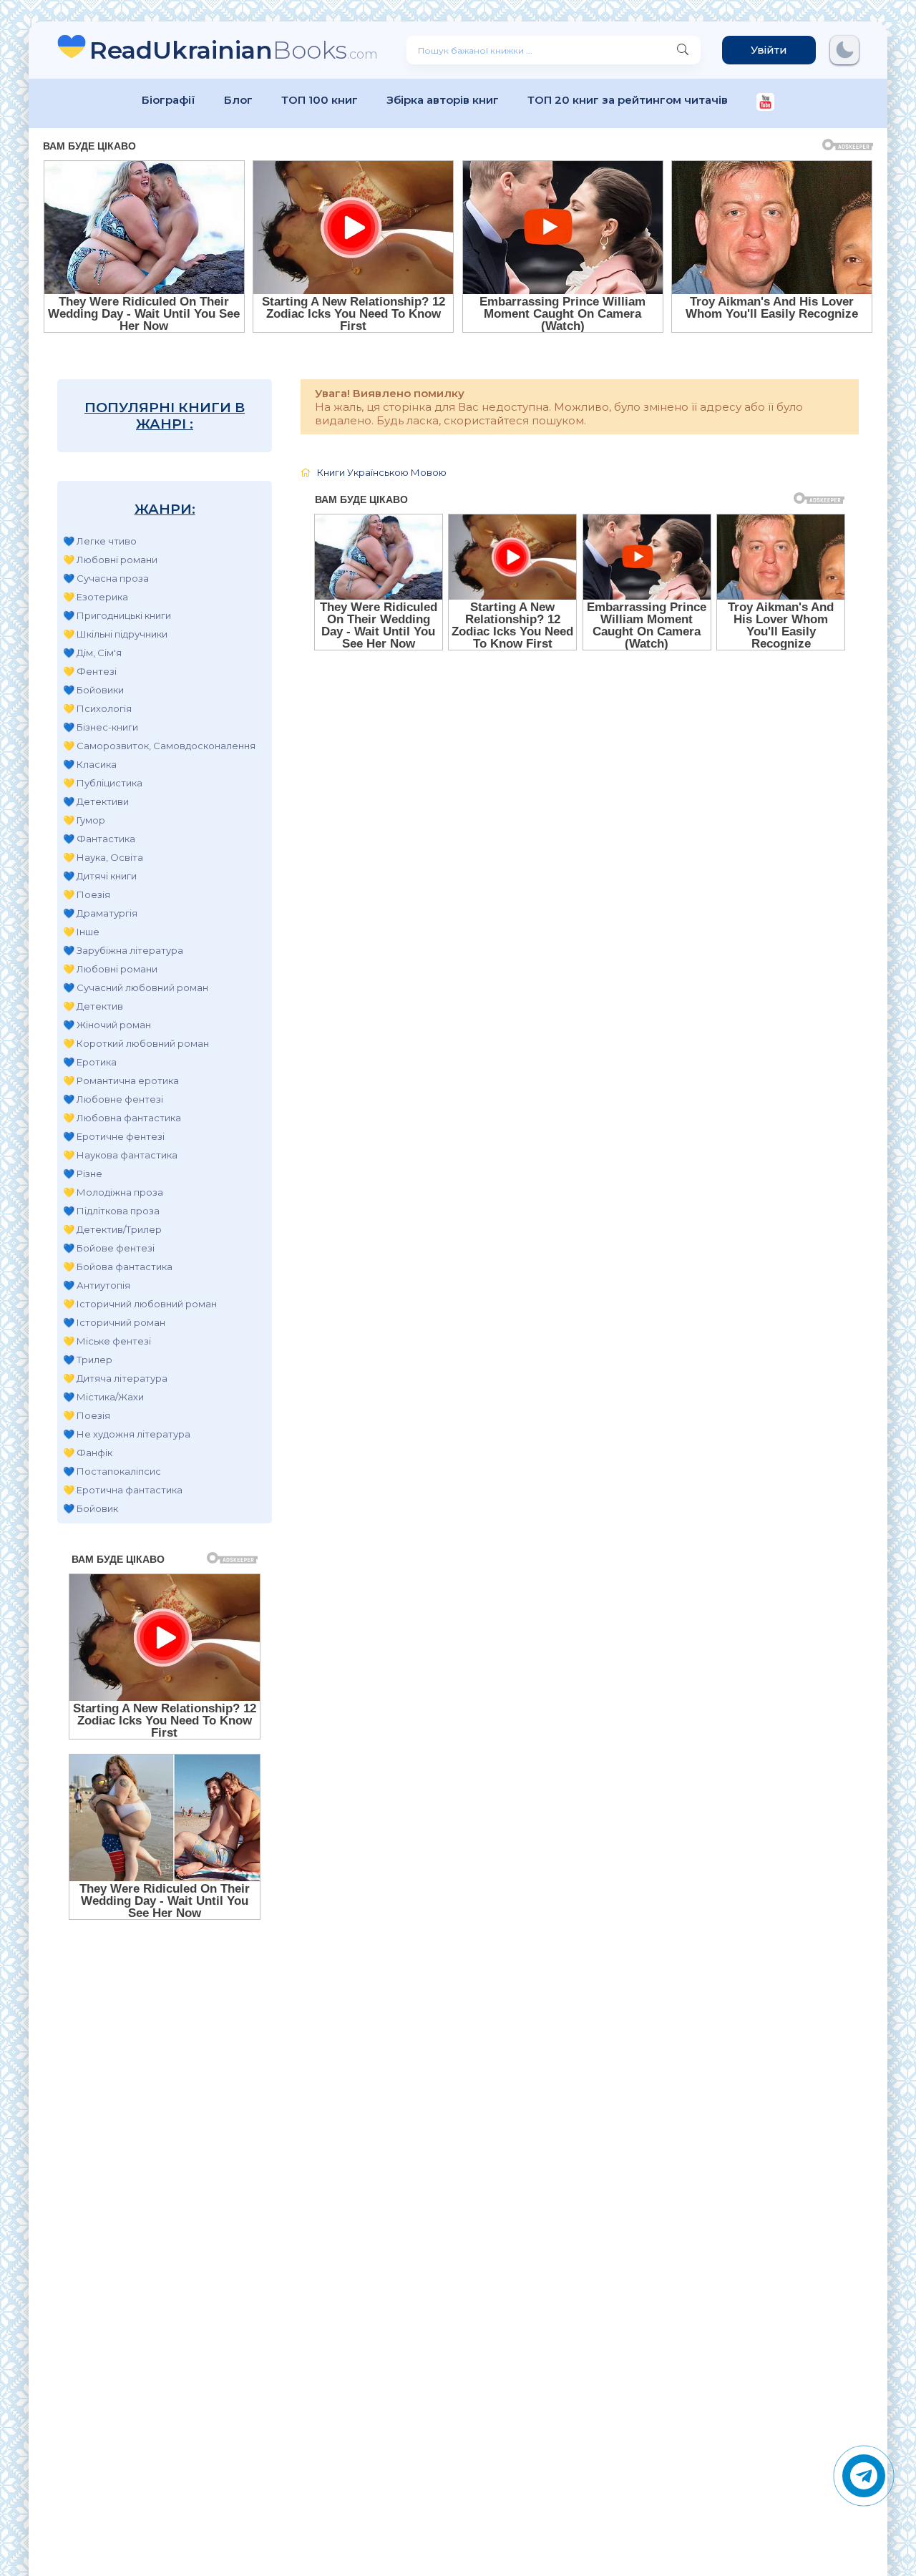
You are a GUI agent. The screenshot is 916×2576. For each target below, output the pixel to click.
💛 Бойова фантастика (118, 1267)
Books (234, 50)
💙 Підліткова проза (111, 1211)
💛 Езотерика (96, 597)
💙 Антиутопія (97, 1285)
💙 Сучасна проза (106, 578)
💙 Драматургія (100, 913)
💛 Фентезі (90, 671)
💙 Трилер (88, 1360)
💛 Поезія (87, 894)
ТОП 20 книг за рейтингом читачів (628, 100)
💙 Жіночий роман (107, 1025)
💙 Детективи (96, 801)
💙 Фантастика (99, 839)
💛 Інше (81, 932)
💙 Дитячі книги (100, 876)
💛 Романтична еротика (121, 1080)
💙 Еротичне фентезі (114, 1136)
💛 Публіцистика (103, 783)
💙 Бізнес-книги (101, 727)
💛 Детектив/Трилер (112, 1229)
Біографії (169, 100)
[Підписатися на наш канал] (765, 103)
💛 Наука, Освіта (103, 857)
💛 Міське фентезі (107, 1341)
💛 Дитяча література (115, 1378)
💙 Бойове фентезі (109, 1248)
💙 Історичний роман (114, 1322)
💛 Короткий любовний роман (136, 1043)
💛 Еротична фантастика (123, 1490)
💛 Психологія (97, 708)
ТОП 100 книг (320, 100)
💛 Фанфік (88, 1453)
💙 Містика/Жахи (103, 1397)
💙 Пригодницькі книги (117, 615)
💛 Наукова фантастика (120, 1155)
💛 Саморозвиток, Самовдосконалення (159, 746)
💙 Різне (83, 1174)
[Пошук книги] (683, 50)
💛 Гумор (84, 820)
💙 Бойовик (91, 1508)
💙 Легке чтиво (100, 541)
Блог (238, 100)
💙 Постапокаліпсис (112, 1471)
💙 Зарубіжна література (123, 950)
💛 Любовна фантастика (122, 1118)
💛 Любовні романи (110, 560)
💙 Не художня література (127, 1434)
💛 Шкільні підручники (115, 634)
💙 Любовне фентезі (113, 1099)
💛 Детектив (93, 1006)
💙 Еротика (90, 1062)
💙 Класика (90, 764)
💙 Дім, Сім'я (92, 653)
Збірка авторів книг (443, 100)
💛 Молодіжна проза (113, 1192)
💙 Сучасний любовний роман (136, 987)
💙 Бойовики (93, 690)
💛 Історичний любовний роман (140, 1304)
